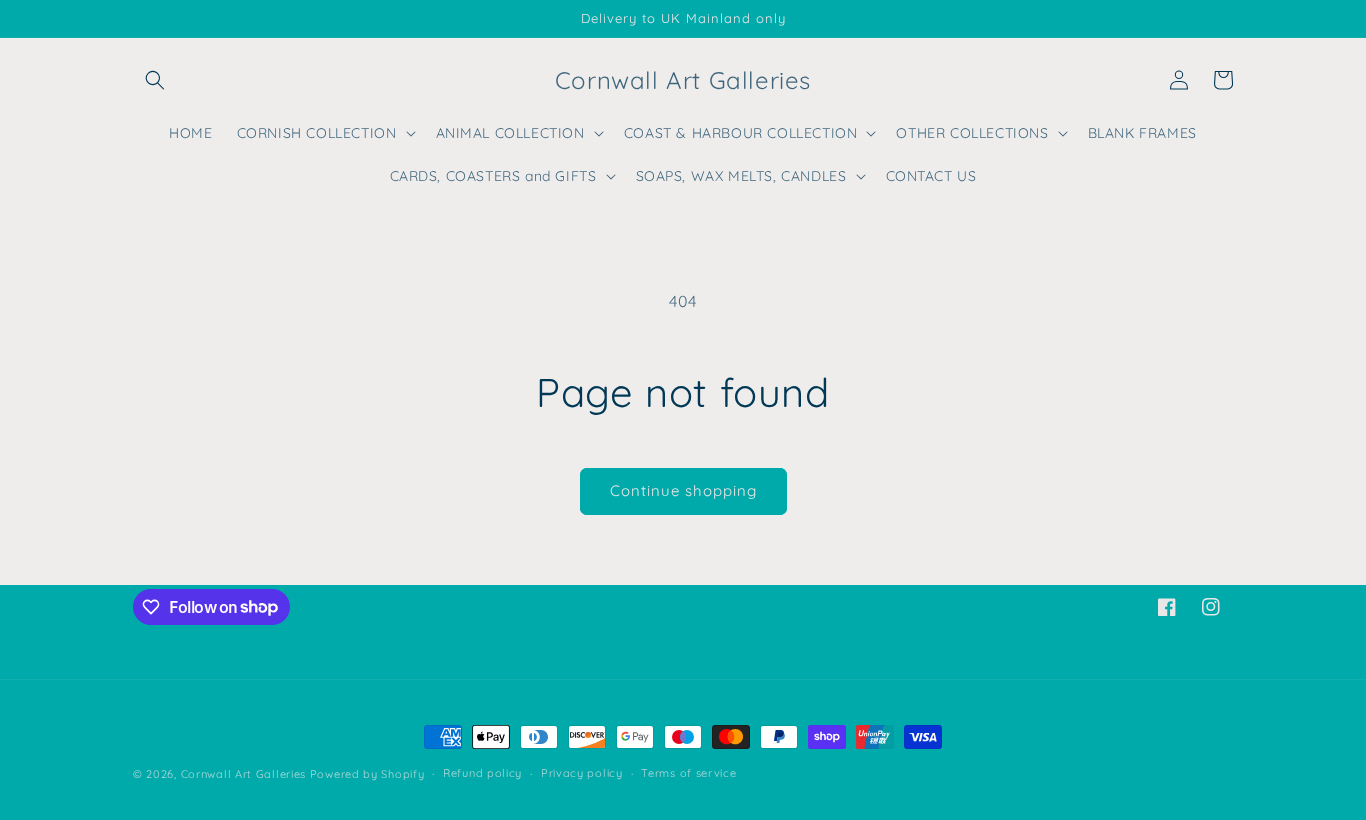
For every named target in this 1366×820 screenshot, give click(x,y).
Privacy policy (582, 773)
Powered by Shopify (367, 774)
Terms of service (688, 773)
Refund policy (482, 773)
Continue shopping (683, 490)
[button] (155, 80)
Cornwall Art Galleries (243, 774)
